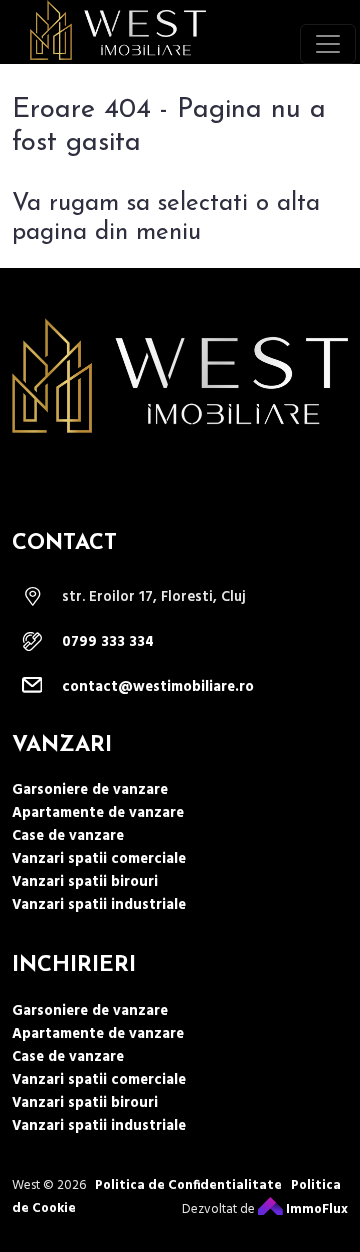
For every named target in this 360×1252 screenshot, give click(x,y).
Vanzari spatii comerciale (99, 859)
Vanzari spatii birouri (85, 882)
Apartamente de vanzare (98, 813)
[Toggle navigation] (328, 44)
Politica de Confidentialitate (188, 1185)
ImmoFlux (315, 1209)
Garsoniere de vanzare (90, 790)
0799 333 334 (108, 642)
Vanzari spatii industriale (99, 905)
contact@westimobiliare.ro (158, 687)
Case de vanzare (68, 836)
